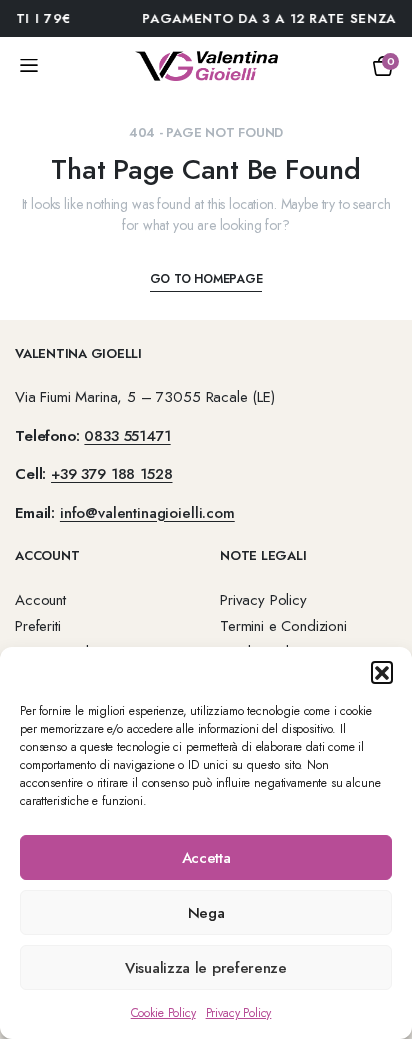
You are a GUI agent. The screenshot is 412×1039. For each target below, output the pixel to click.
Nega (206, 913)
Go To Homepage (206, 279)
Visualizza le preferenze (206, 968)
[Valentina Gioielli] (206, 66)
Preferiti (38, 626)
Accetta (206, 858)
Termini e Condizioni (283, 626)
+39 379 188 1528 (111, 474)
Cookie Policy (163, 1013)
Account (40, 600)
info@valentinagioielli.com (147, 513)
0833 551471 (127, 436)
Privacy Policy (239, 1013)
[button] (382, 672)
